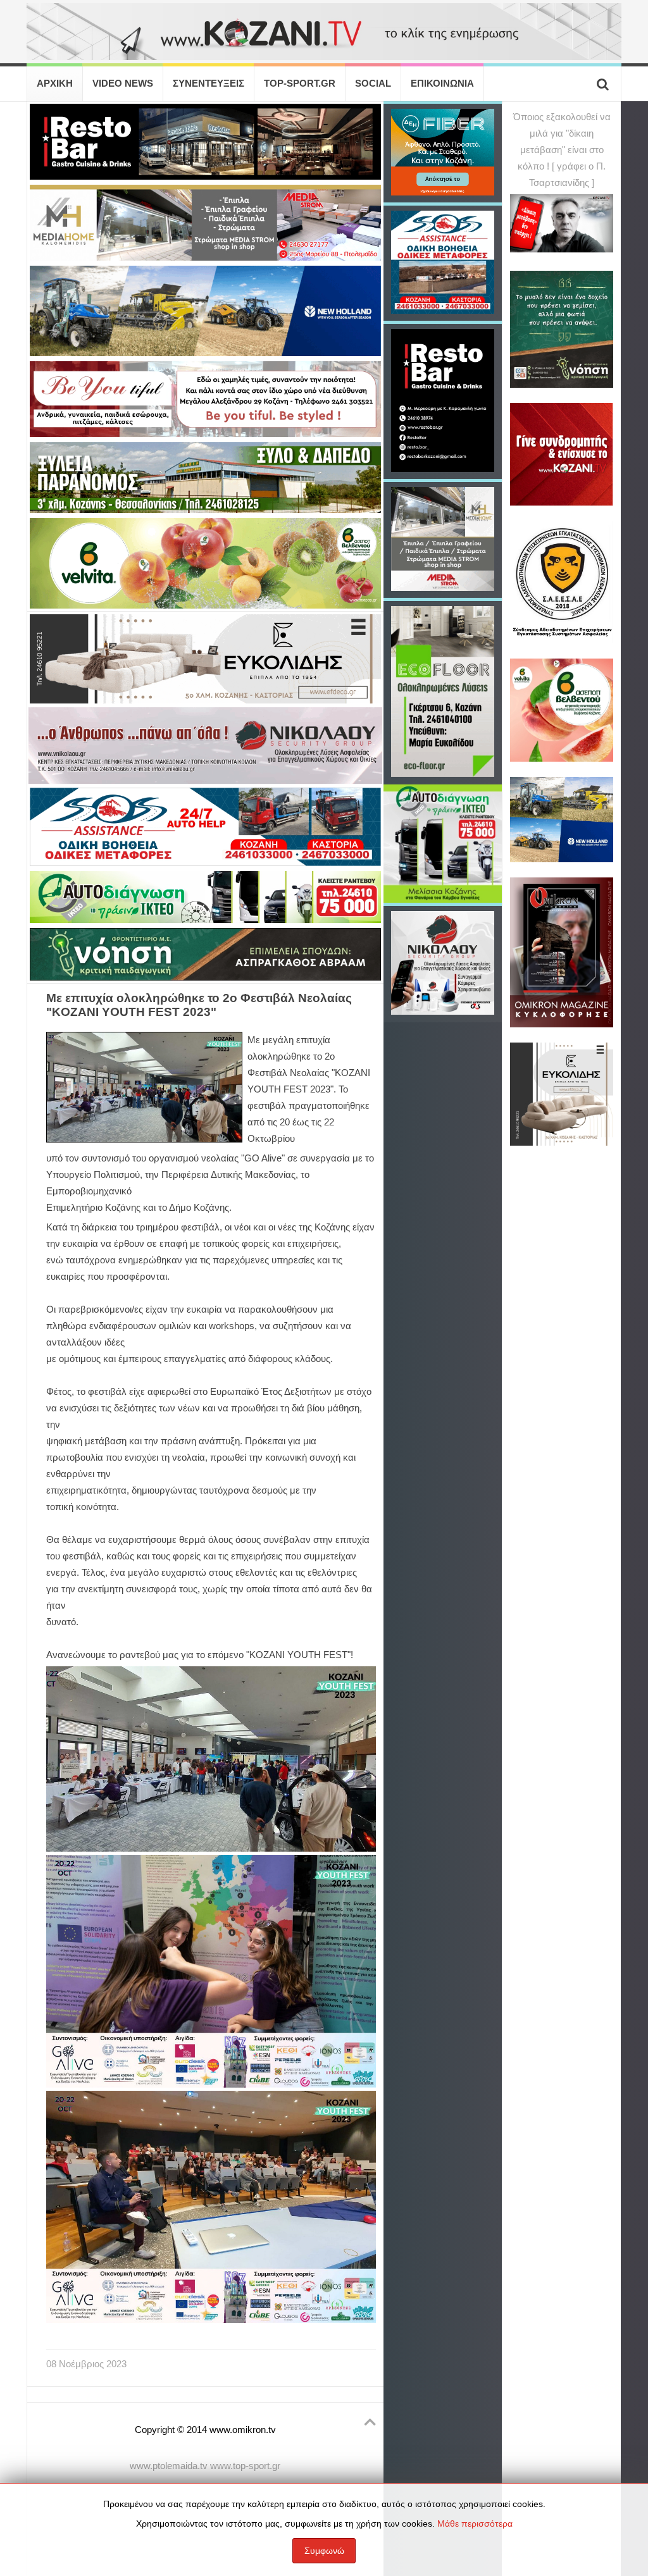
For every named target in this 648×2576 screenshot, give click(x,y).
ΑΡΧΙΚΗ (55, 84)
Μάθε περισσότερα (475, 2523)
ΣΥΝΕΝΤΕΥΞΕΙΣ (209, 84)
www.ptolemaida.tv (169, 2466)
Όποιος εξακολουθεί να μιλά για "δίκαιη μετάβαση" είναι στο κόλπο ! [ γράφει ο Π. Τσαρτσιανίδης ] (562, 150)
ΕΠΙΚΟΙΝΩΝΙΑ (442, 84)
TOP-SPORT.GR (300, 84)
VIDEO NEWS (123, 84)
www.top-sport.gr (245, 2466)
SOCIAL (373, 84)
